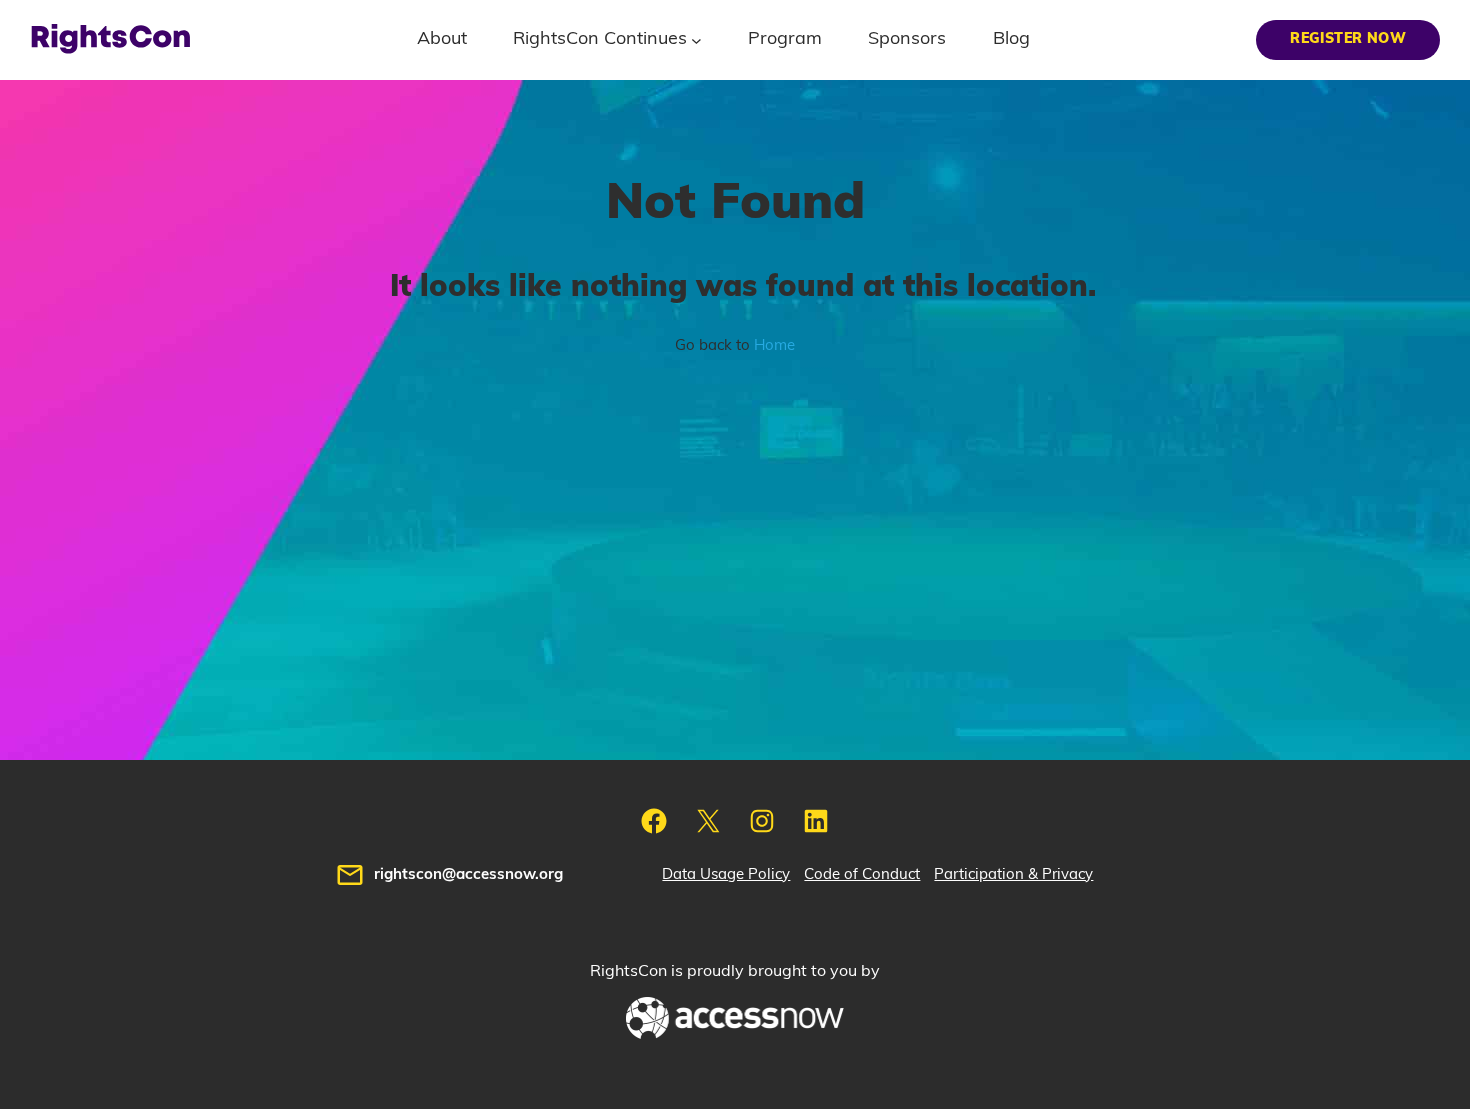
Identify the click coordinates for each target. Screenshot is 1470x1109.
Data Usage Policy (726, 874)
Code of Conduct (862, 874)
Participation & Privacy (1013, 874)
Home (774, 345)
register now (1348, 39)
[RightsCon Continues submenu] (696, 39)
